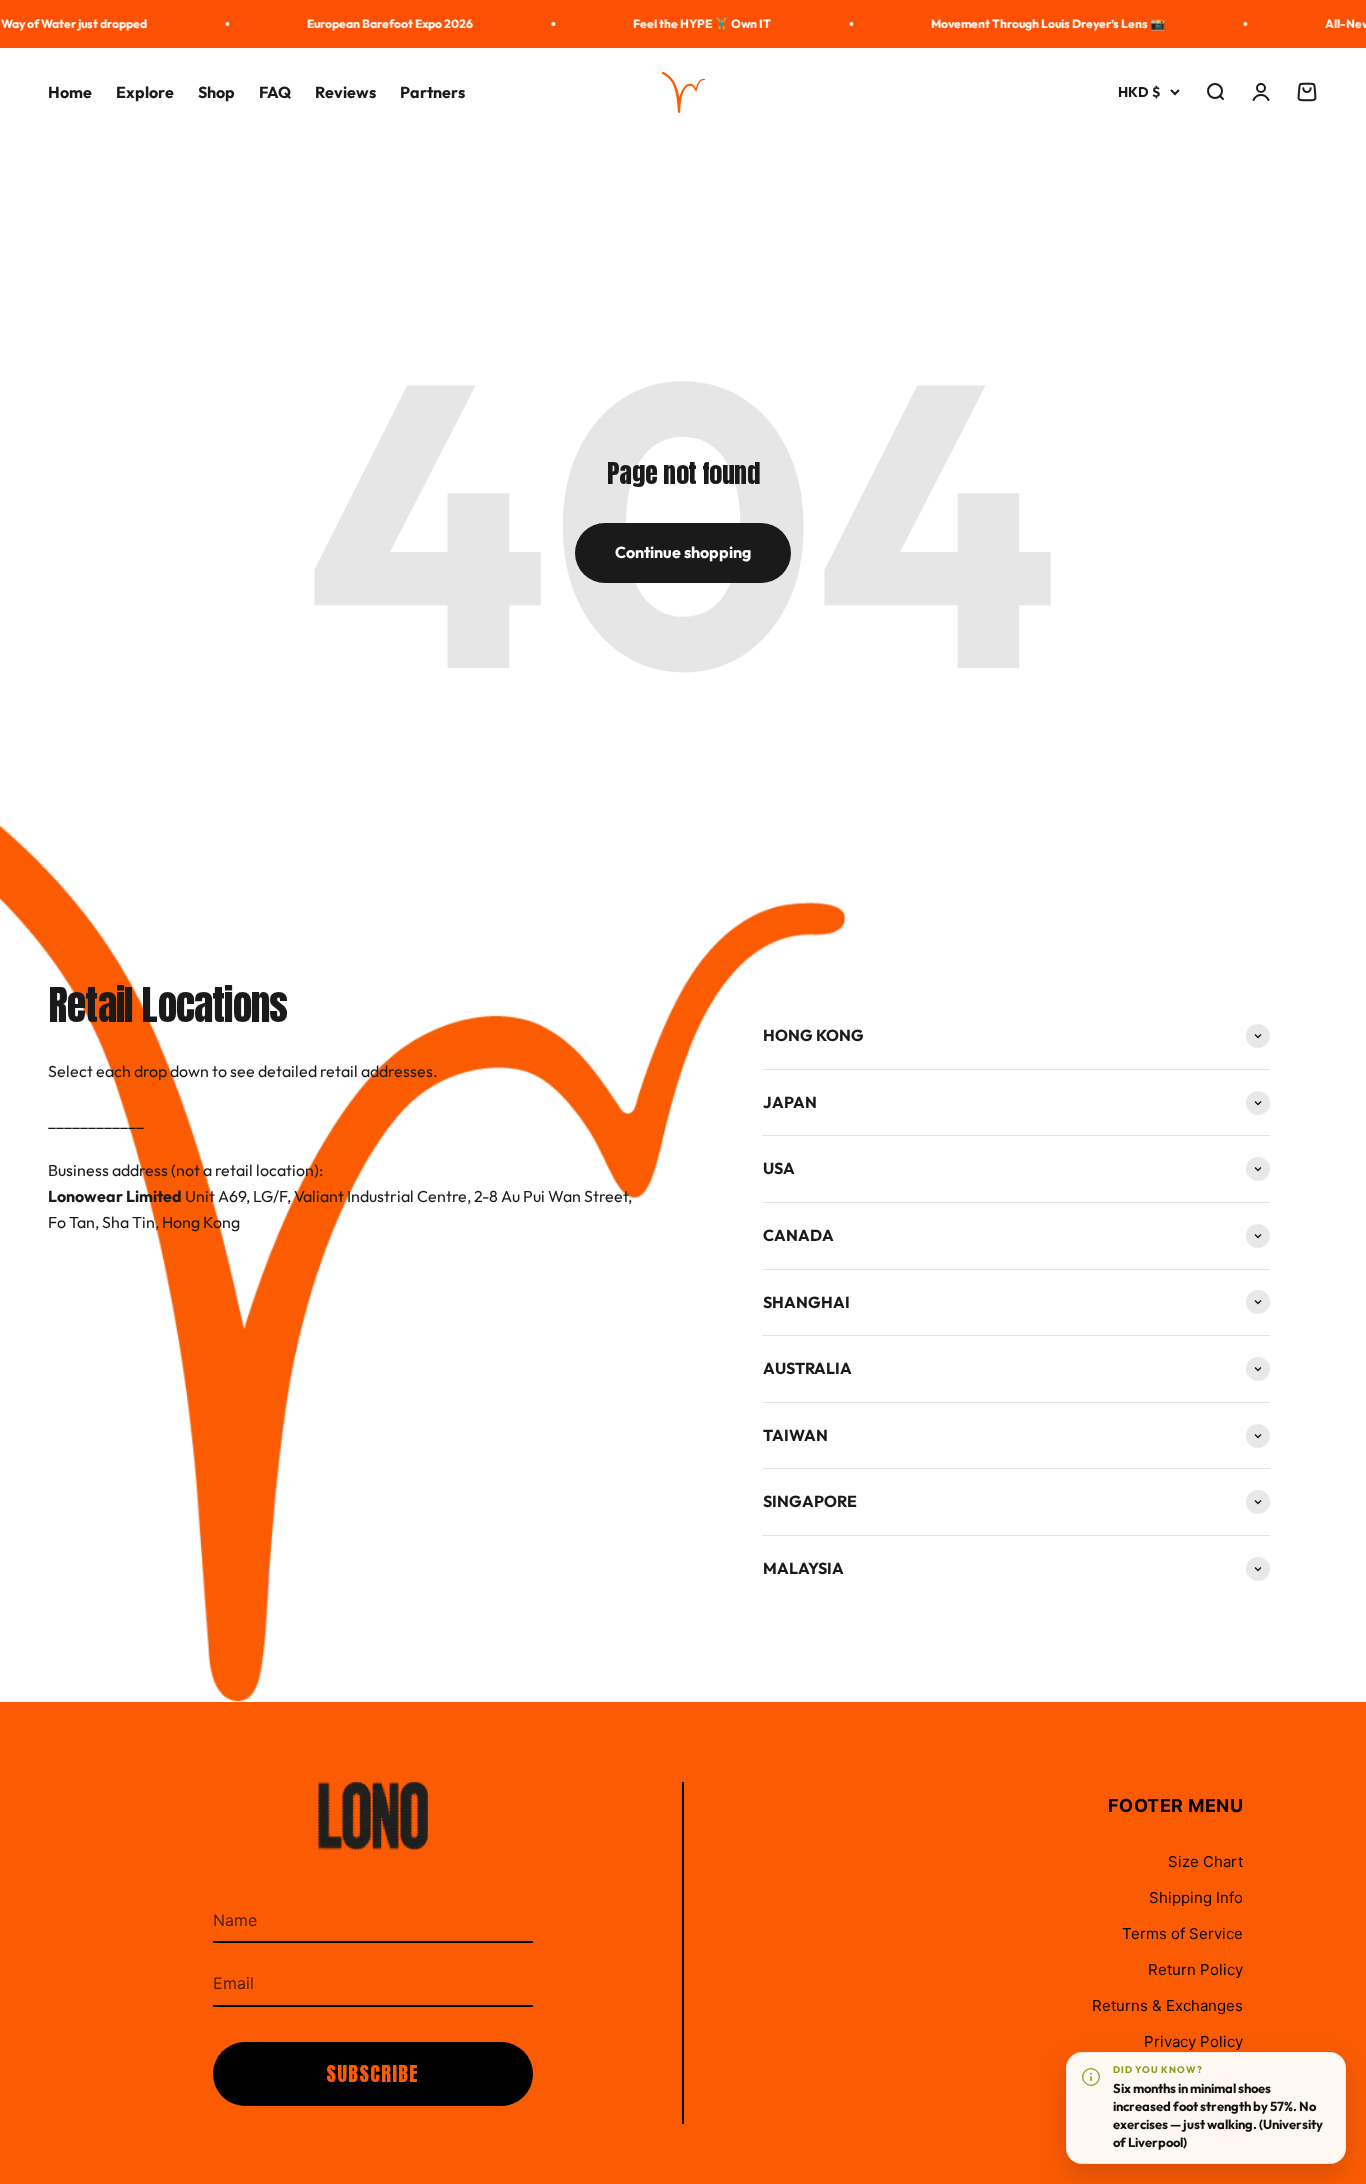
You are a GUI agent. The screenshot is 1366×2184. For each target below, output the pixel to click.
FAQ (275, 92)
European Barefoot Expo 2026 (375, 23)
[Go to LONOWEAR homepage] (373, 1841)
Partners (432, 92)
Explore (145, 92)
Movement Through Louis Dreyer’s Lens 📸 (1033, 23)
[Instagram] (1228, 2109)
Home (70, 92)
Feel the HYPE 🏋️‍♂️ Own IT (687, 23)
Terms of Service (1182, 1933)
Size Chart (1205, 1861)
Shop (216, 92)
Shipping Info (1196, 1897)
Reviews (345, 92)
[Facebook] (1178, 2109)
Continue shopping (683, 552)
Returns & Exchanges (1167, 2005)
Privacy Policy (1193, 2041)
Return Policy (1195, 1969)
